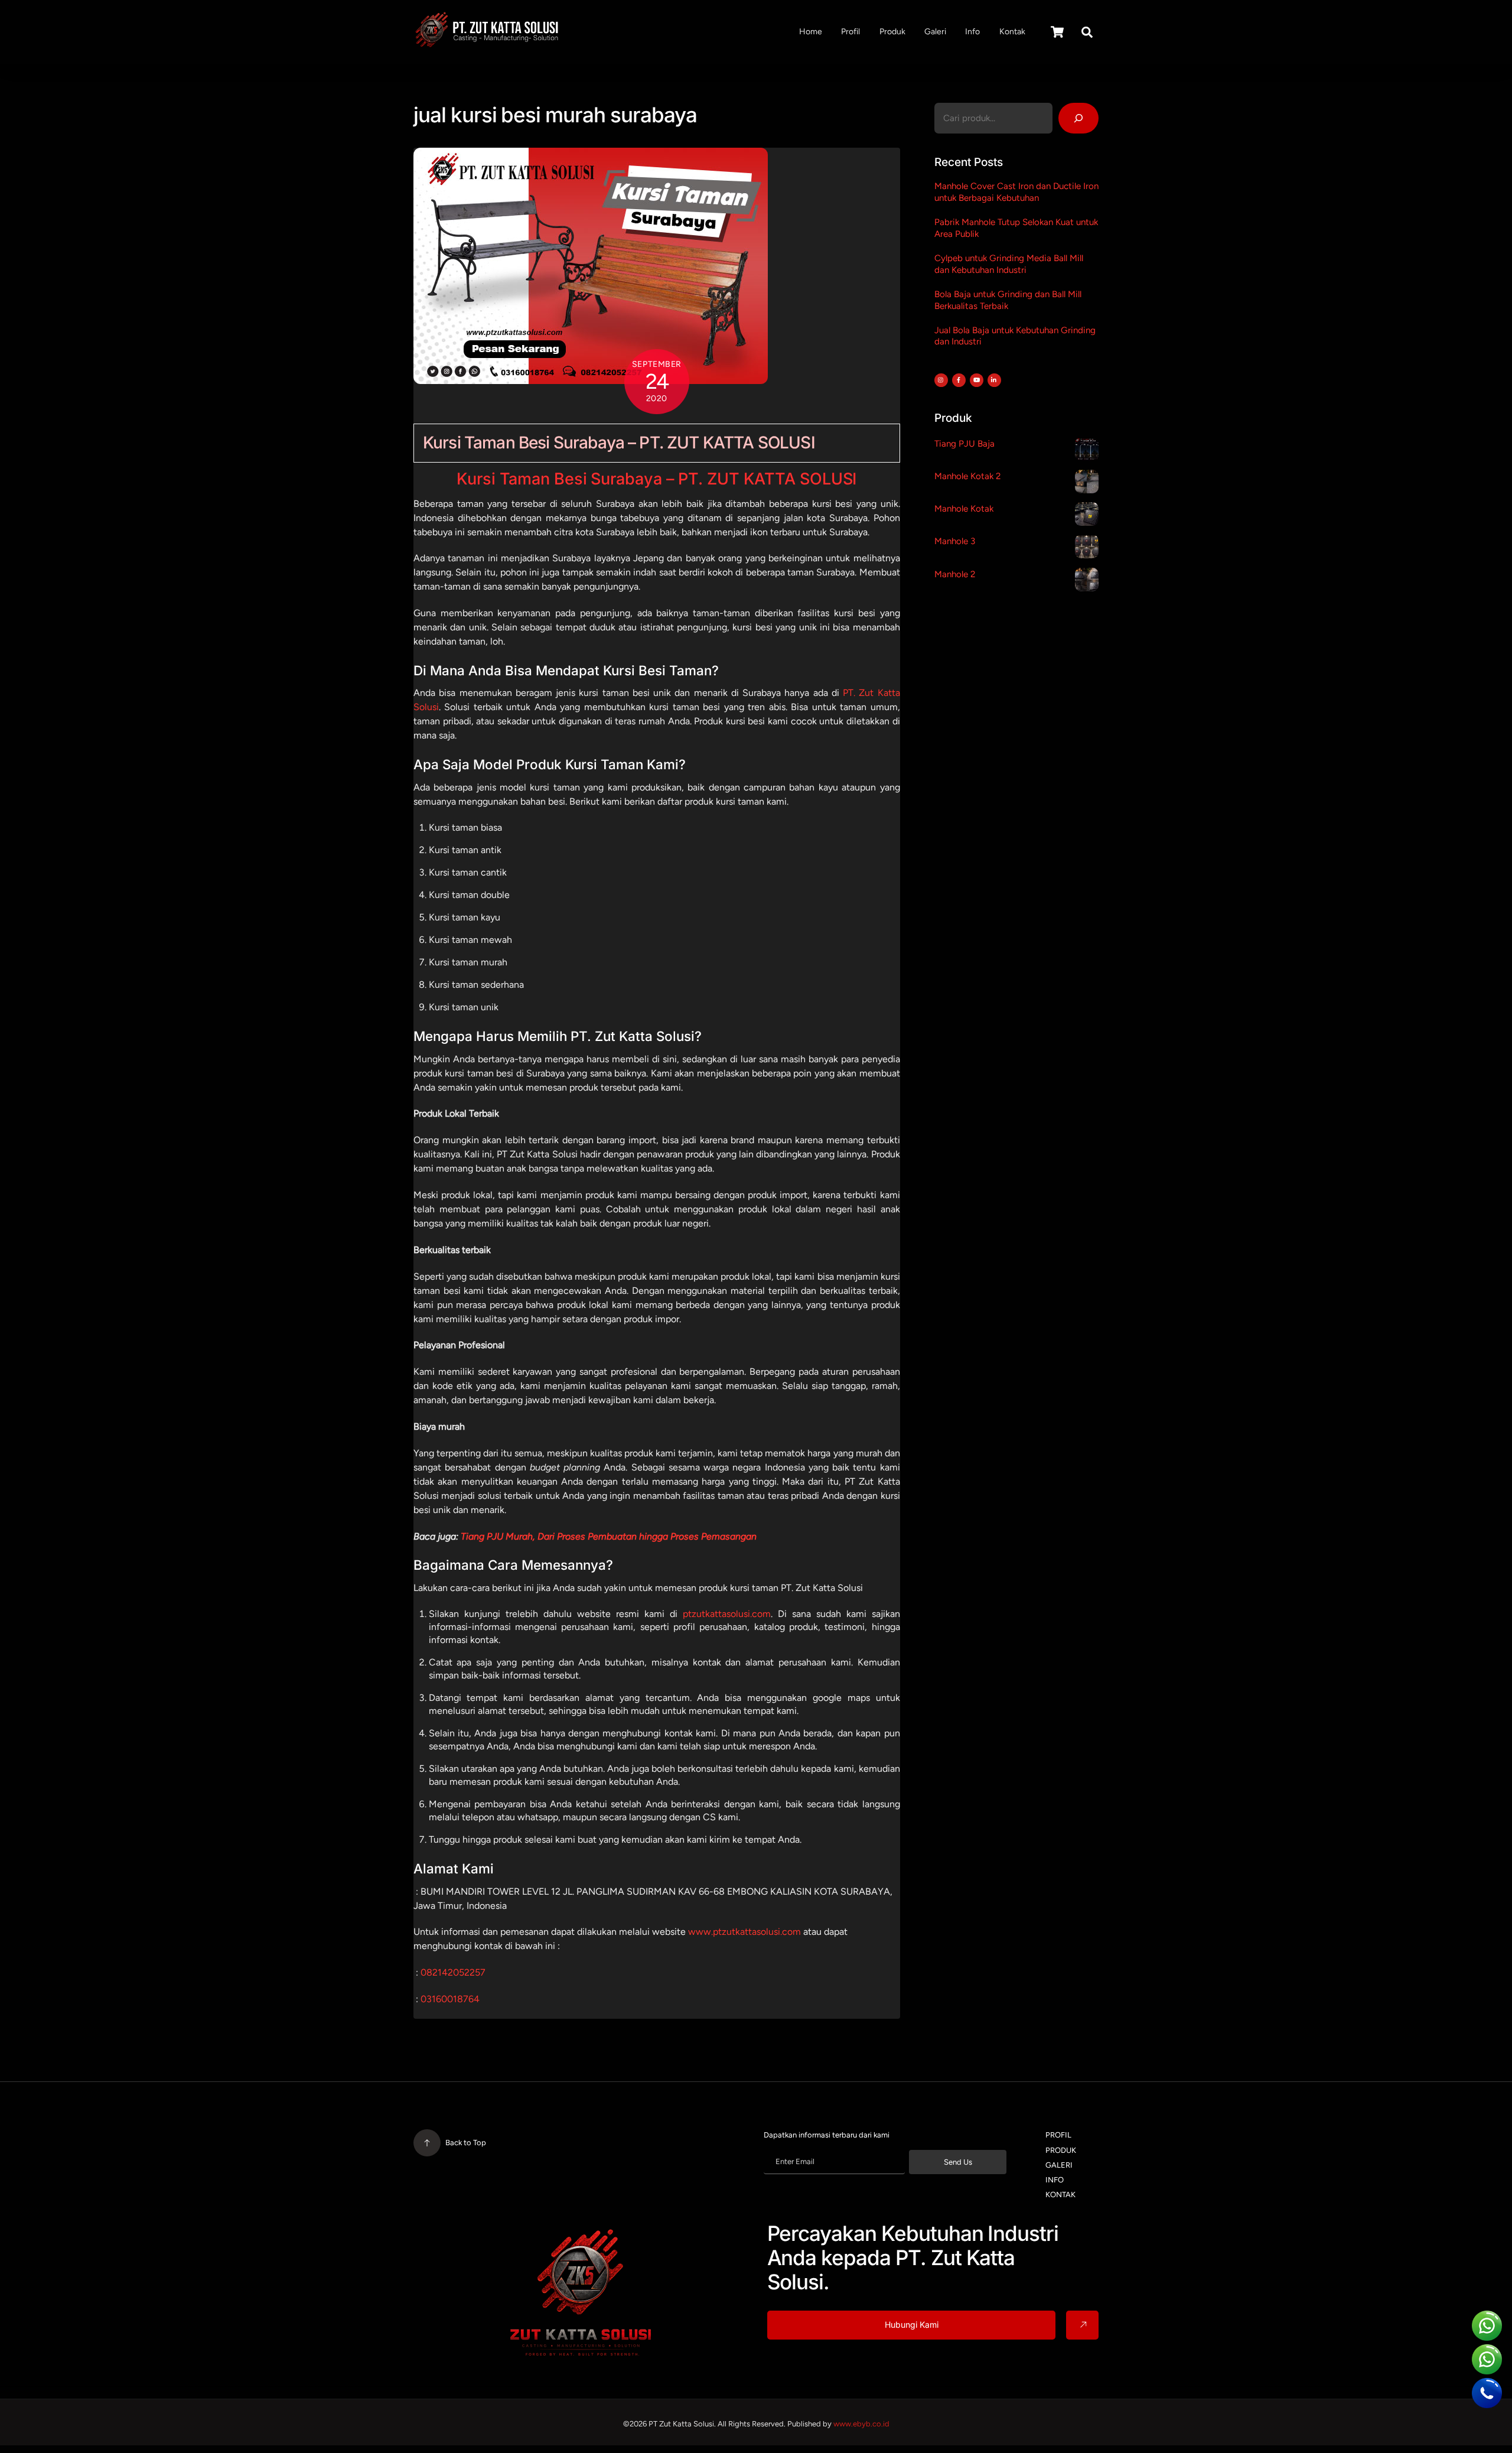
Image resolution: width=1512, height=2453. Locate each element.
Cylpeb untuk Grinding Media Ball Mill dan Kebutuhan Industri (1009, 264)
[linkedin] (994, 379)
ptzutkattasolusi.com (727, 1614)
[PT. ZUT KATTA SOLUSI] (487, 44)
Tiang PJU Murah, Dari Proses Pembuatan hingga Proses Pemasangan (609, 1536)
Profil (850, 32)
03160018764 (450, 1999)
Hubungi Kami (912, 2325)
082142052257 (453, 1972)
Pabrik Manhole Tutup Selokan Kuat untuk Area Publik (1016, 228)
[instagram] (941, 379)
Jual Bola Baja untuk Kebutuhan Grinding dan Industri (1015, 336)
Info (972, 32)
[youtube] (976, 379)
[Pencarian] (1079, 118)
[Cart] (1057, 32)
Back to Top (466, 2143)
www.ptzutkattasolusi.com (744, 1932)
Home (811, 32)
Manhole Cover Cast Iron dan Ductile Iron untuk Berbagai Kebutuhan (1016, 192)
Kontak (1012, 32)
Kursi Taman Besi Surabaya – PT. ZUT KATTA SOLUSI (619, 443)
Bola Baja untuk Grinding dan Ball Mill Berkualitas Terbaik (1008, 300)
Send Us (958, 2162)
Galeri (935, 32)
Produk (892, 32)
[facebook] (958, 379)
